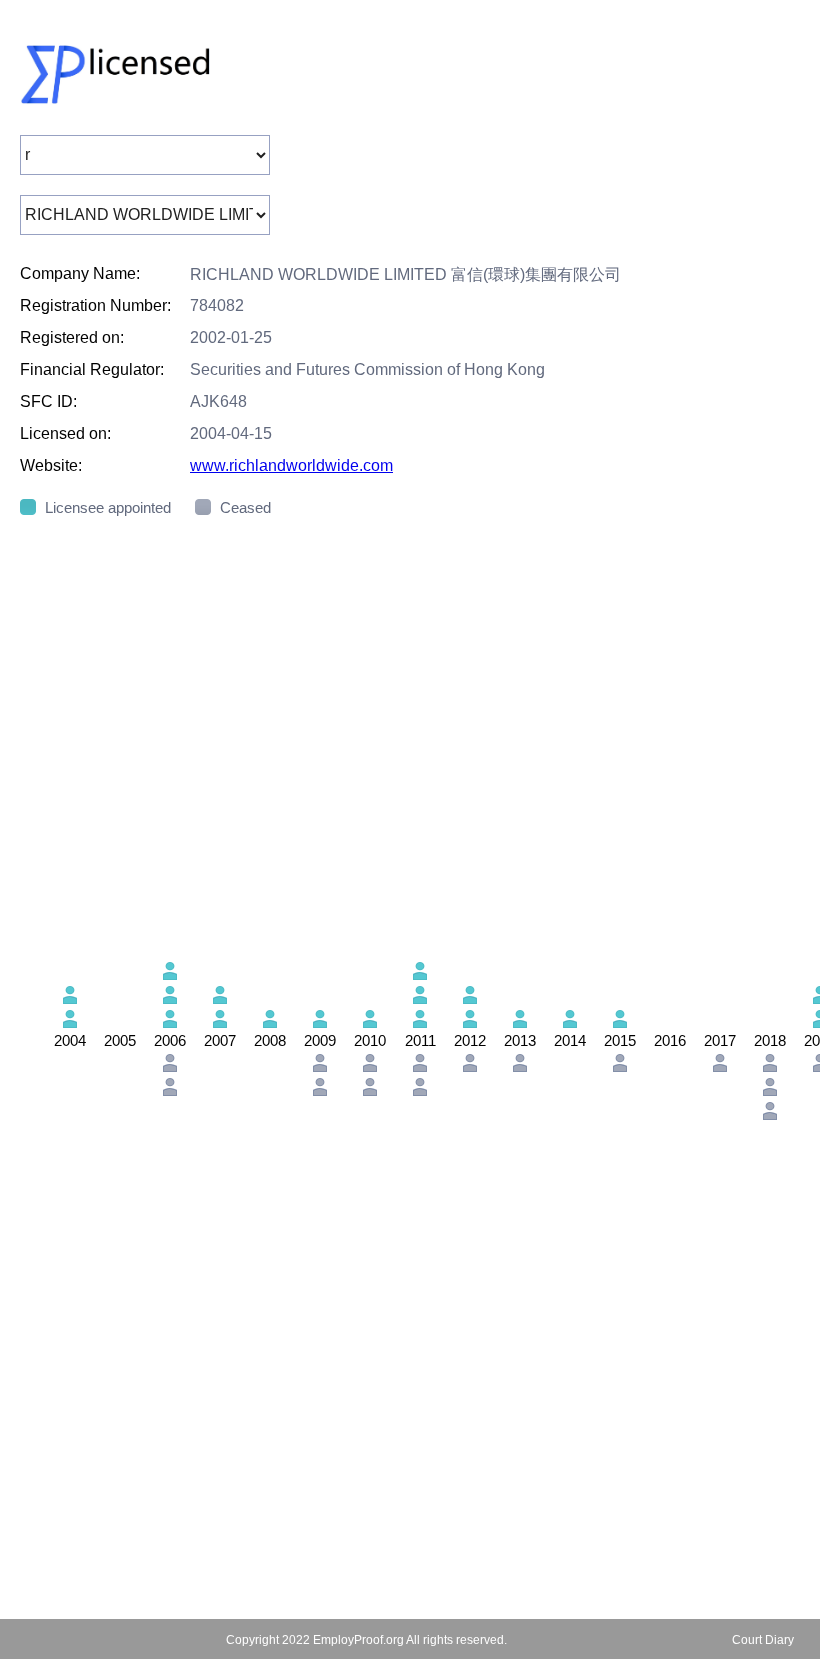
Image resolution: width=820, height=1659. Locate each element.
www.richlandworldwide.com (291, 465)
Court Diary (763, 1640)
